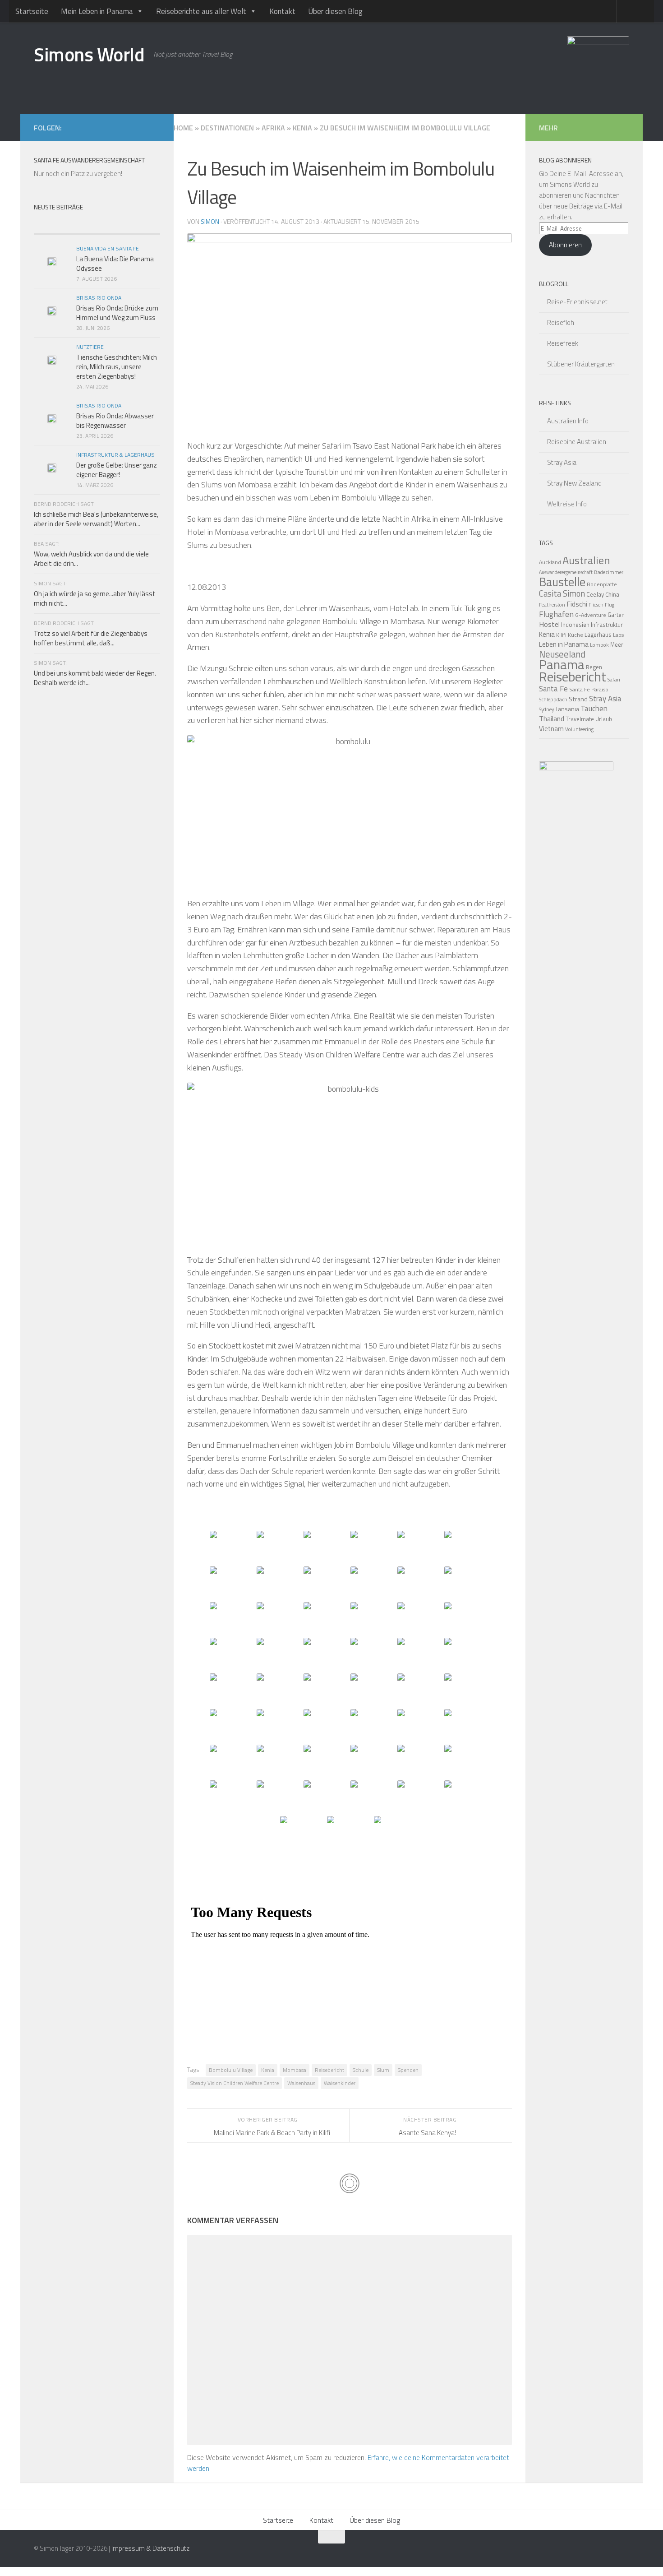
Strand (578, 699)
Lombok (599, 645)
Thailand (552, 718)
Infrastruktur (607, 625)
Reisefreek (563, 343)
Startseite (32, 11)
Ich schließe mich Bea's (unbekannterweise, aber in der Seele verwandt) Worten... (96, 519)
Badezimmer (609, 572)
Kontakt (282, 11)
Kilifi (561, 635)
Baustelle (562, 582)
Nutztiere (90, 347)
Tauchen (594, 709)
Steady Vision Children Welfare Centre (235, 2083)
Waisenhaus (301, 2083)
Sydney (546, 709)
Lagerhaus (598, 635)
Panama (562, 664)
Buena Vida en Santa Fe (108, 248)
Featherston (552, 605)
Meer (617, 645)
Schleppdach (553, 699)
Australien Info (568, 421)
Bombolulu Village (231, 2070)
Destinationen (227, 128)
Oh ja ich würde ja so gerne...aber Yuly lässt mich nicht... (95, 598)
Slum (383, 2070)
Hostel (549, 624)
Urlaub (604, 719)
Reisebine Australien (577, 442)
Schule (361, 2070)
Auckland (550, 562)
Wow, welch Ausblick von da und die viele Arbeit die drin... (91, 559)
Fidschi (577, 604)
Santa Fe (553, 689)
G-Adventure (591, 615)
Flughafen (556, 614)
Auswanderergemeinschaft (566, 572)
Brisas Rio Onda (99, 298)
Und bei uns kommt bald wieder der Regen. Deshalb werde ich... (95, 678)
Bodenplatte (602, 584)
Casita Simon (562, 593)
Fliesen (596, 605)
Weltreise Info (567, 504)
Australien (586, 560)
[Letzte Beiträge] (65, 225)
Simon (210, 221)
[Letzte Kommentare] (129, 225)
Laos (618, 635)
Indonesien (575, 625)
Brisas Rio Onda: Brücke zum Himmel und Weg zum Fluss (117, 313)
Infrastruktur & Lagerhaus (115, 455)
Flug (610, 605)
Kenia (302, 128)
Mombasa (295, 2070)
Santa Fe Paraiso (589, 689)
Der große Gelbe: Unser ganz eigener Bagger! (117, 470)
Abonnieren (565, 245)
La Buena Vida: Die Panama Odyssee (115, 264)
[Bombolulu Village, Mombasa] (232, 1548)
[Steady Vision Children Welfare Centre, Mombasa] (420, 1726)
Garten (616, 615)
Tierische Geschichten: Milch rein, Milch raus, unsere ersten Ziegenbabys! (117, 367)
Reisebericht (329, 2070)
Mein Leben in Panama (97, 11)
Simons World (89, 54)
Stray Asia (562, 462)
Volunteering (579, 729)
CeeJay (595, 594)
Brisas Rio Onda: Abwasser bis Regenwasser (115, 421)
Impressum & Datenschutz (150, 2548)
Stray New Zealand (574, 483)
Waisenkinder (340, 2083)
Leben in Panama (564, 644)
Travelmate (580, 719)
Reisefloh (561, 322)
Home (183, 128)
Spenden (408, 2070)
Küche (576, 635)
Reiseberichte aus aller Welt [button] (201, 11)
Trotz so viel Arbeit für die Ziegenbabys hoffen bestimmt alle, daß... (91, 638)
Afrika (273, 128)
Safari (614, 679)
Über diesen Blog (335, 11)
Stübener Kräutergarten (581, 364)
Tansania (567, 709)
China (612, 594)
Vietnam (551, 729)
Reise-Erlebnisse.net (577, 302)
